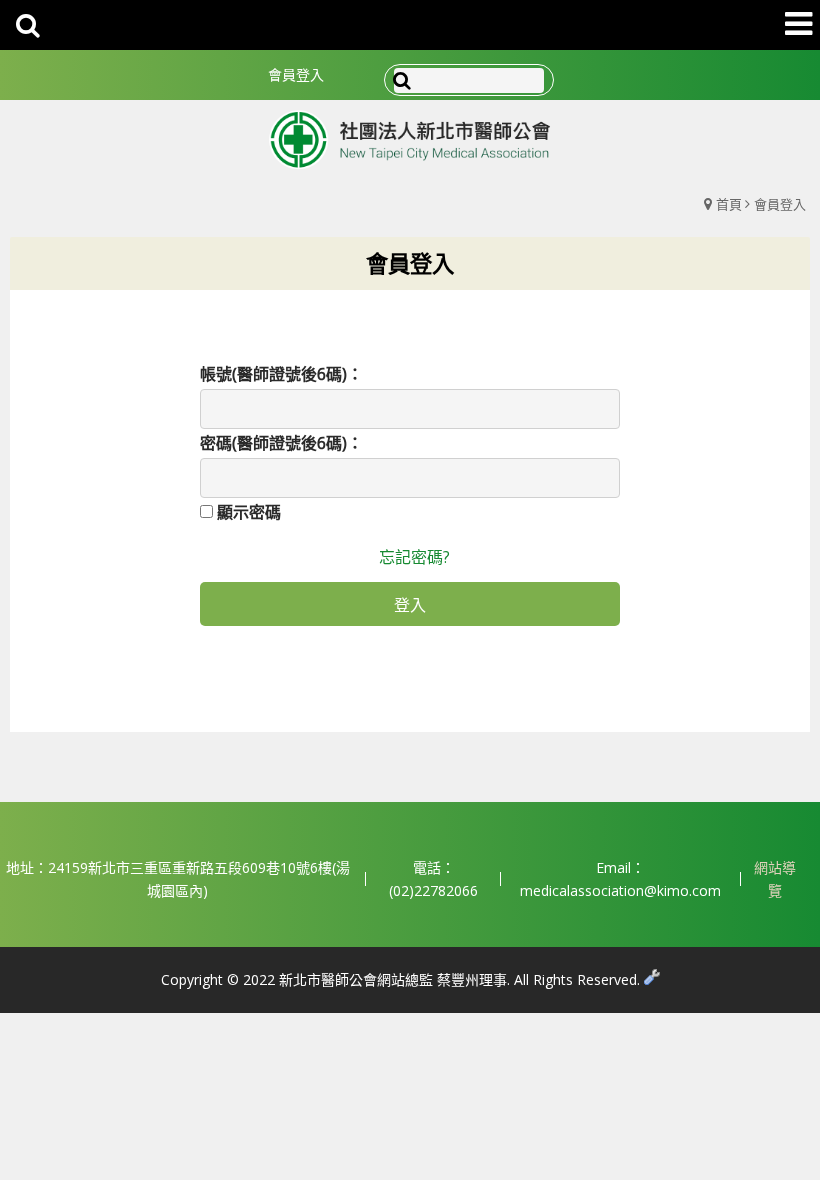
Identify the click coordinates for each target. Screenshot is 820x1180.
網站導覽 (775, 879)
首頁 (729, 204)
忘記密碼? (414, 557)
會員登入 (296, 74)
